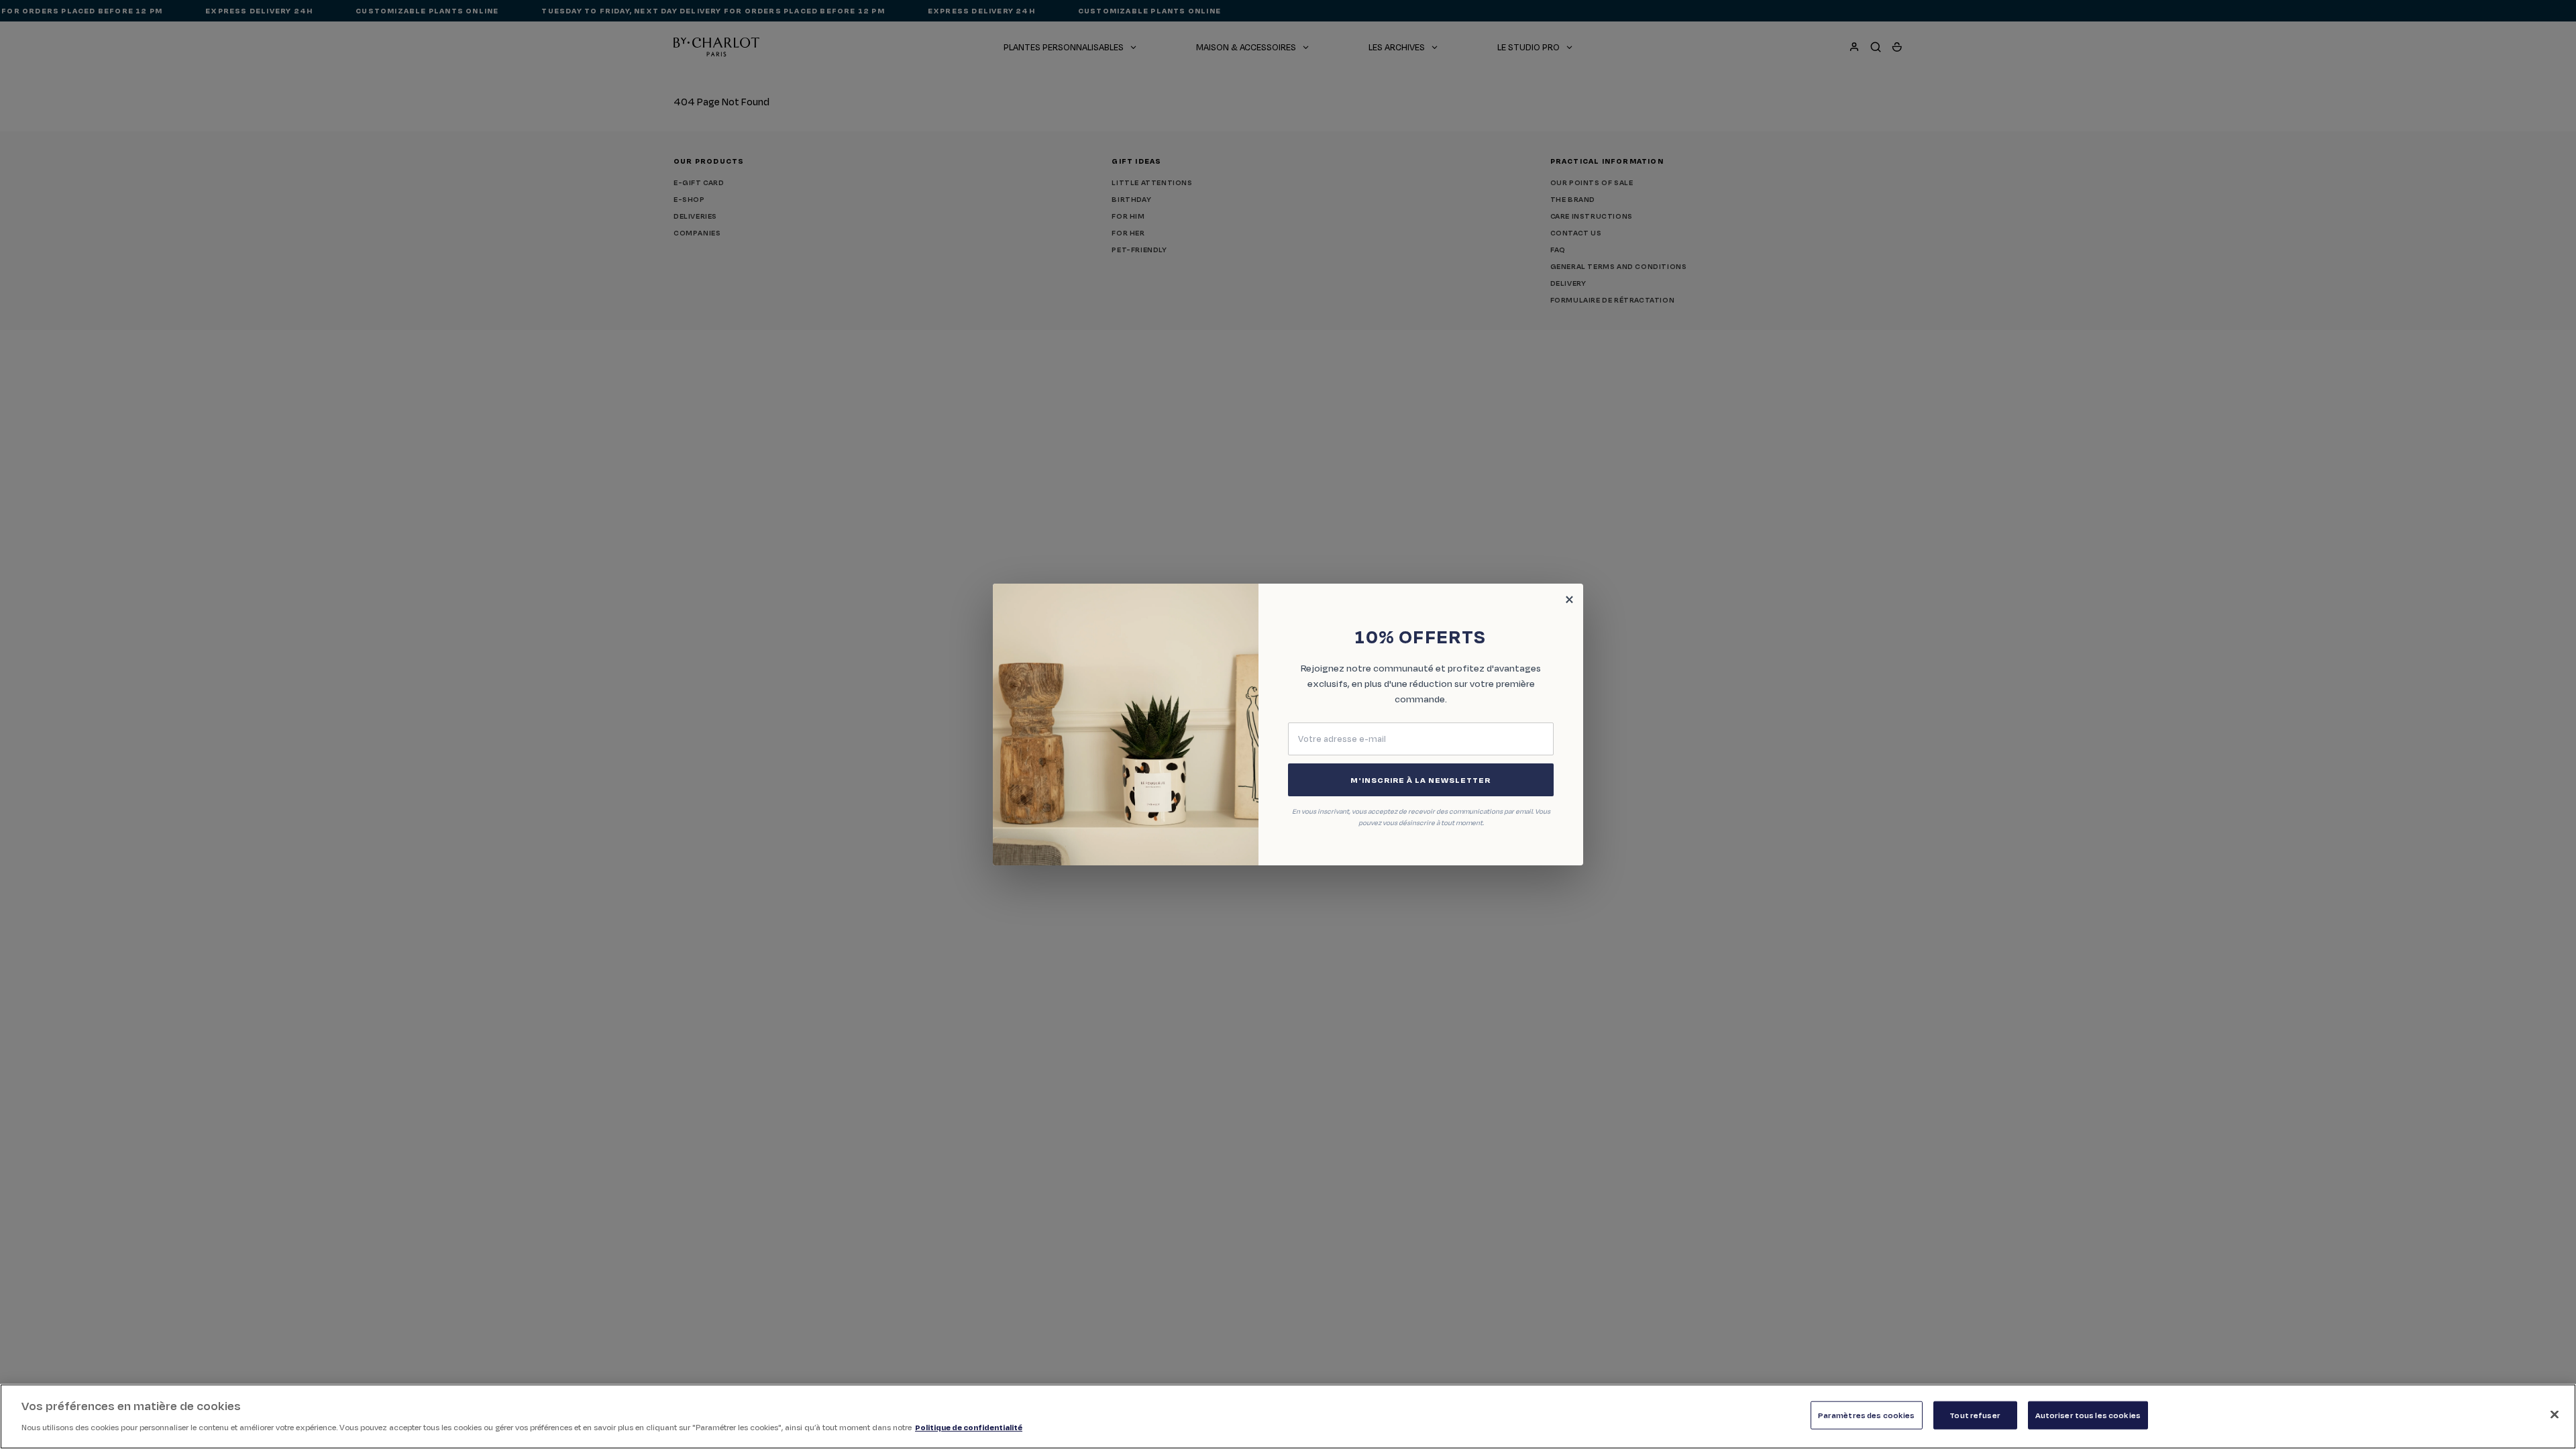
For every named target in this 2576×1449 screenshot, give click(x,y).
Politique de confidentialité (969, 1427)
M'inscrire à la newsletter (1420, 780)
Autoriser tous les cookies (2088, 1415)
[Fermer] (2555, 1415)
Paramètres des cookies (1867, 1415)
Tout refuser (1975, 1415)
